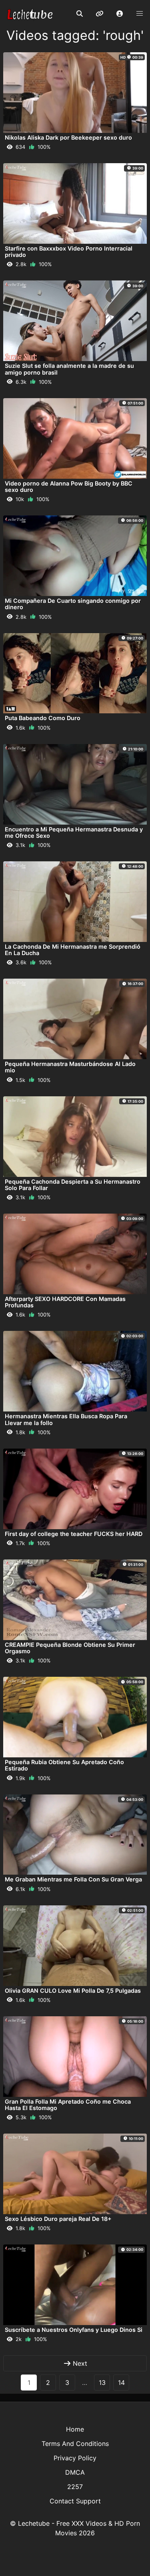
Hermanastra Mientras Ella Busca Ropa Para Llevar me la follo (66, 1419)
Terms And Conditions (75, 2444)
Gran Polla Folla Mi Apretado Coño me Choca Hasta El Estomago (68, 2105)
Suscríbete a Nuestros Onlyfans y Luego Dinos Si (74, 2330)
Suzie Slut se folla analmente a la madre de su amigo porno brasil (69, 369)
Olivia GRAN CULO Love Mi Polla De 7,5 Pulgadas (73, 1991)
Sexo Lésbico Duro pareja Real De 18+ (58, 2219)
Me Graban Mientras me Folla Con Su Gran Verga (73, 1879)
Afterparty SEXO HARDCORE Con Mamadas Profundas (65, 1302)
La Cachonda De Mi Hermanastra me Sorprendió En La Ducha (73, 950)
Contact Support (75, 2501)
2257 (75, 2487)
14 (121, 2383)
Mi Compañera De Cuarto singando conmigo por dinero (73, 604)
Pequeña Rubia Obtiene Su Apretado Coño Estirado (64, 1765)
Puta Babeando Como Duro (43, 718)
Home (75, 2429)
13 (102, 2383)
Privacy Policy (75, 2458)
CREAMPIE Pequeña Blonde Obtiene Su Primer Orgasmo (70, 1648)
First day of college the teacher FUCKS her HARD (74, 1534)
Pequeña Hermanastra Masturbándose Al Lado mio (70, 1067)
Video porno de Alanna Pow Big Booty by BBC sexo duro (69, 487)
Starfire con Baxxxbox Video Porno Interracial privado (69, 252)
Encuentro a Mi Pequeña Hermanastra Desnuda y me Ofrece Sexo (74, 832)
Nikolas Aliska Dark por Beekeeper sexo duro (68, 137)
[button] (120, 14)
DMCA (75, 2472)
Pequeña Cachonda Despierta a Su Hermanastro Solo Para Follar (73, 1185)
